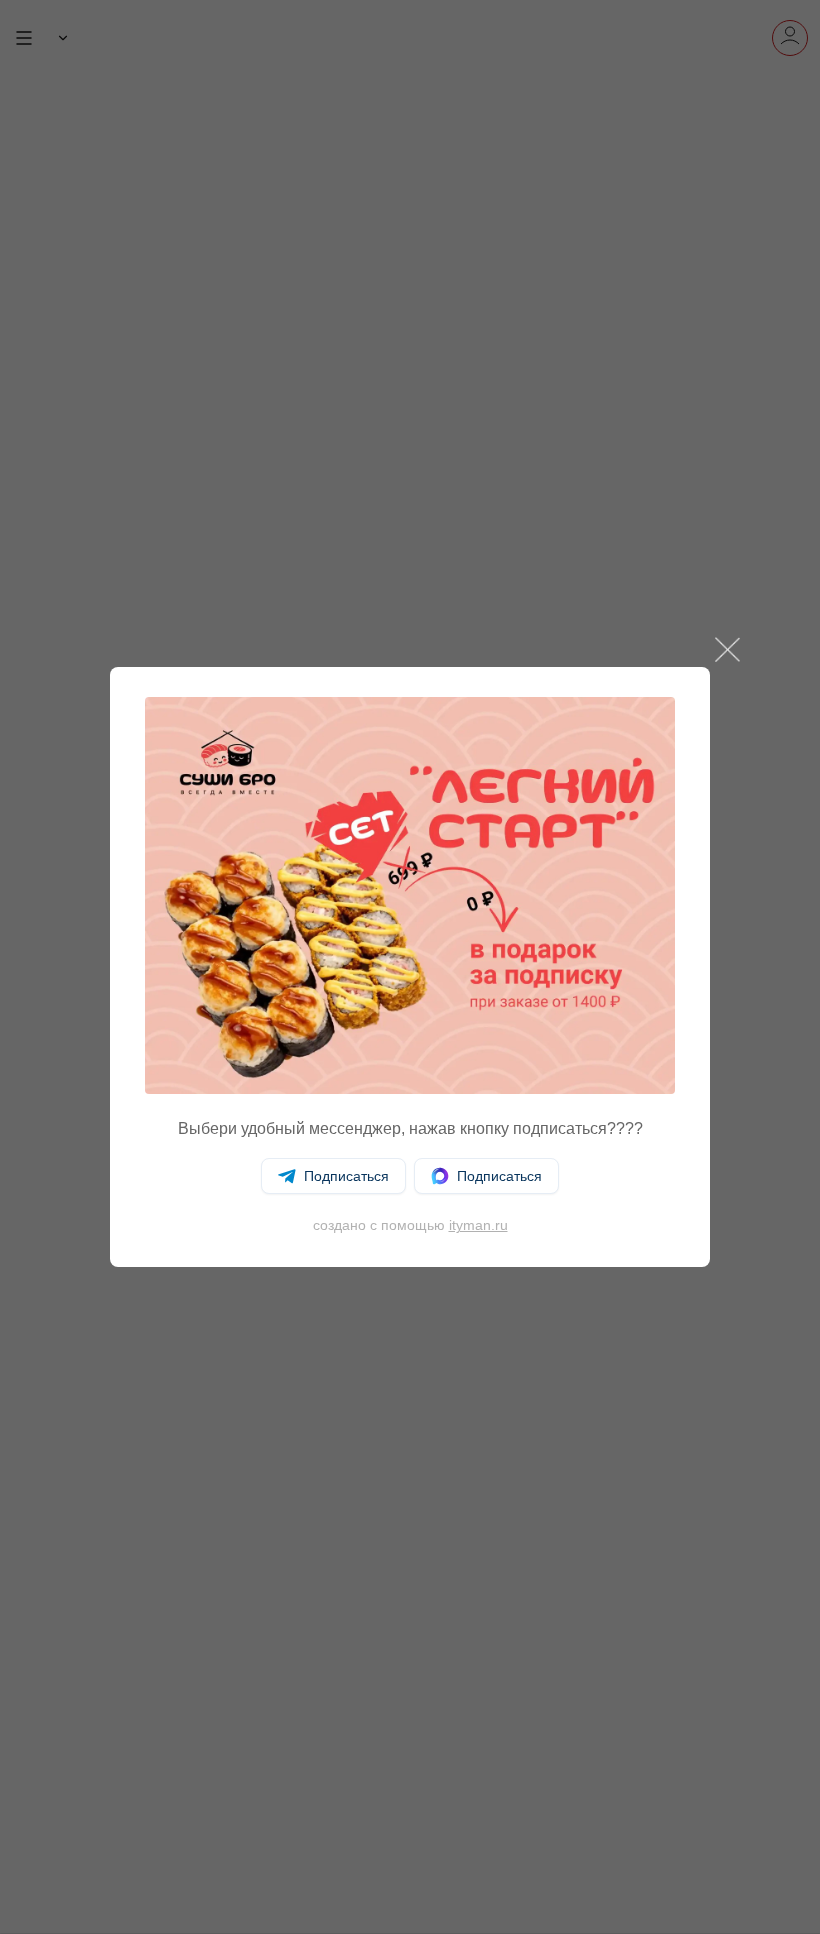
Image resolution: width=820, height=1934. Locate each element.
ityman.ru (478, 1225)
